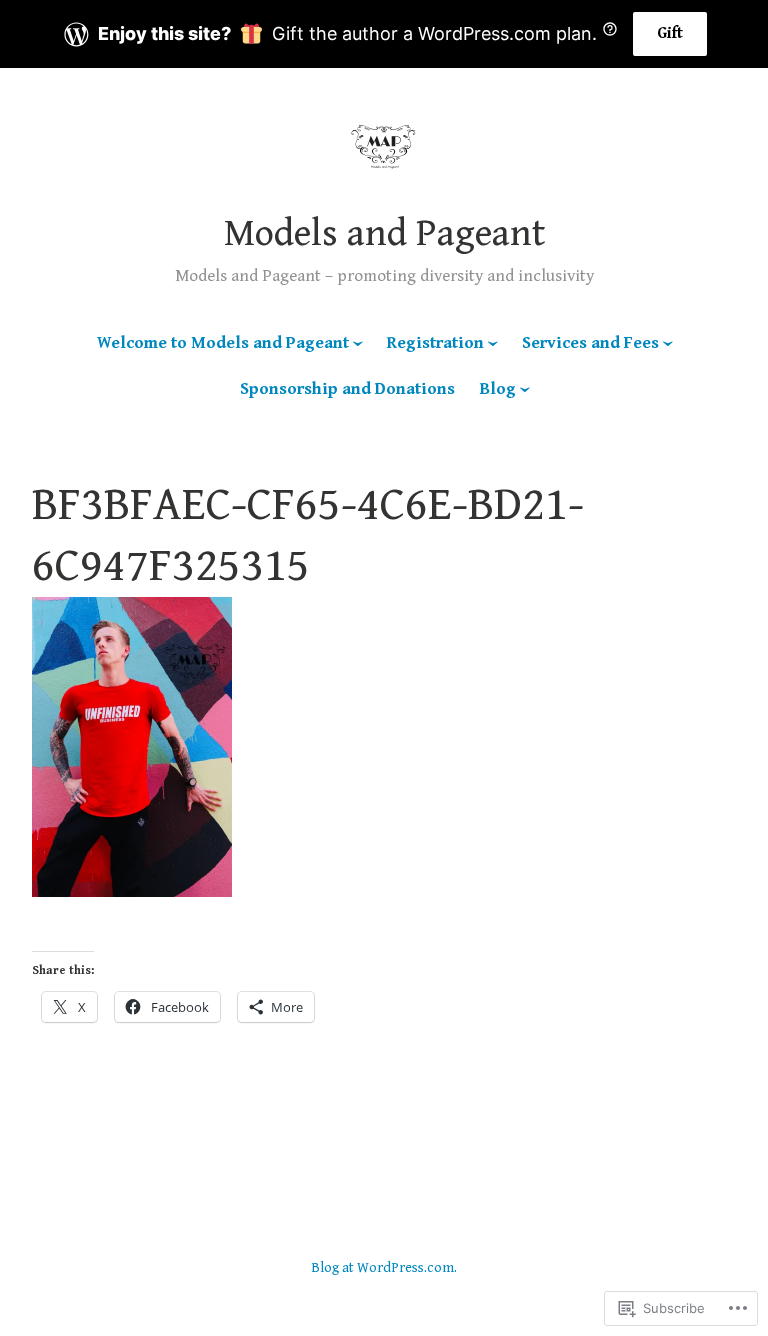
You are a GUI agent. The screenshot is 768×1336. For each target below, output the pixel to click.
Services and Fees (590, 343)
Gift (670, 33)
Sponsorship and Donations (347, 389)
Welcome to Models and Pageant (223, 343)
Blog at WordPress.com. (384, 1268)
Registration (435, 343)
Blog (498, 389)
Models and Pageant (384, 234)
